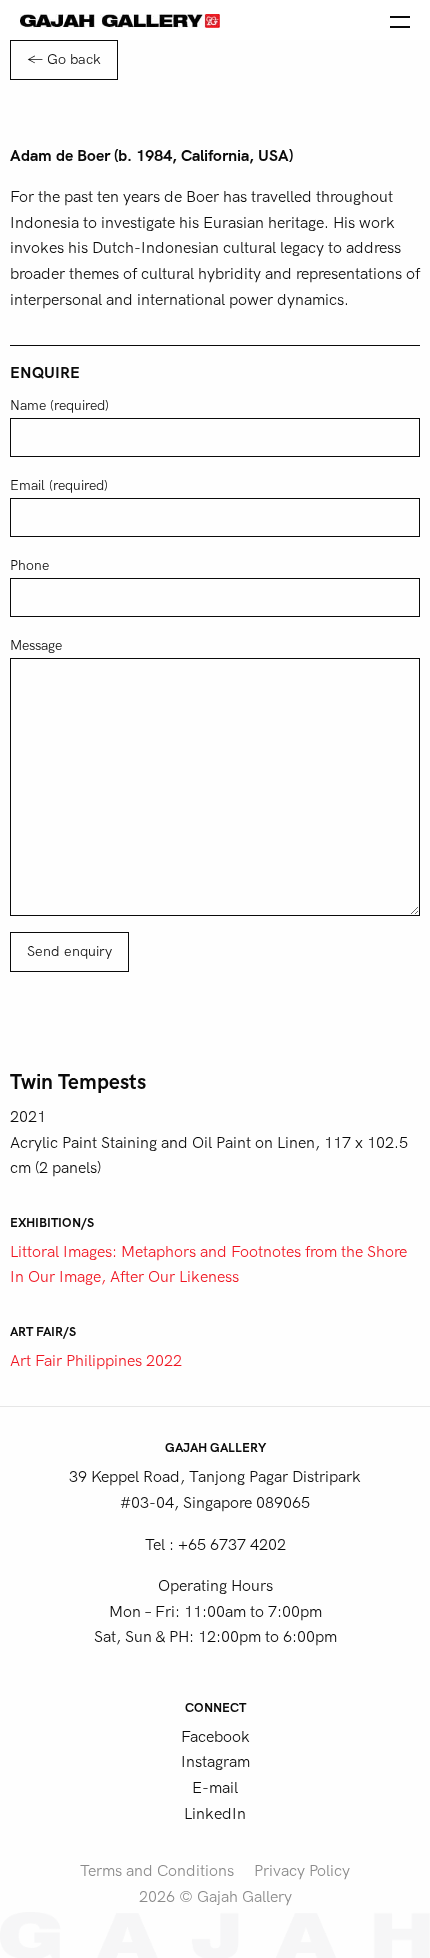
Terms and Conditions (157, 1871)
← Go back (64, 59)
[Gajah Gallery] (120, 20)
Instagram (215, 1762)
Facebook (215, 1737)
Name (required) (59, 405)
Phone (29, 565)
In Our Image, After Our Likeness (124, 1277)
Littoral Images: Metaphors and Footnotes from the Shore (208, 1252)
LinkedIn (215, 1814)
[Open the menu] (400, 20)
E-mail (215, 1788)
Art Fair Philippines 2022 (96, 1361)
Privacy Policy (302, 1871)
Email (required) (59, 485)
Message (36, 645)
